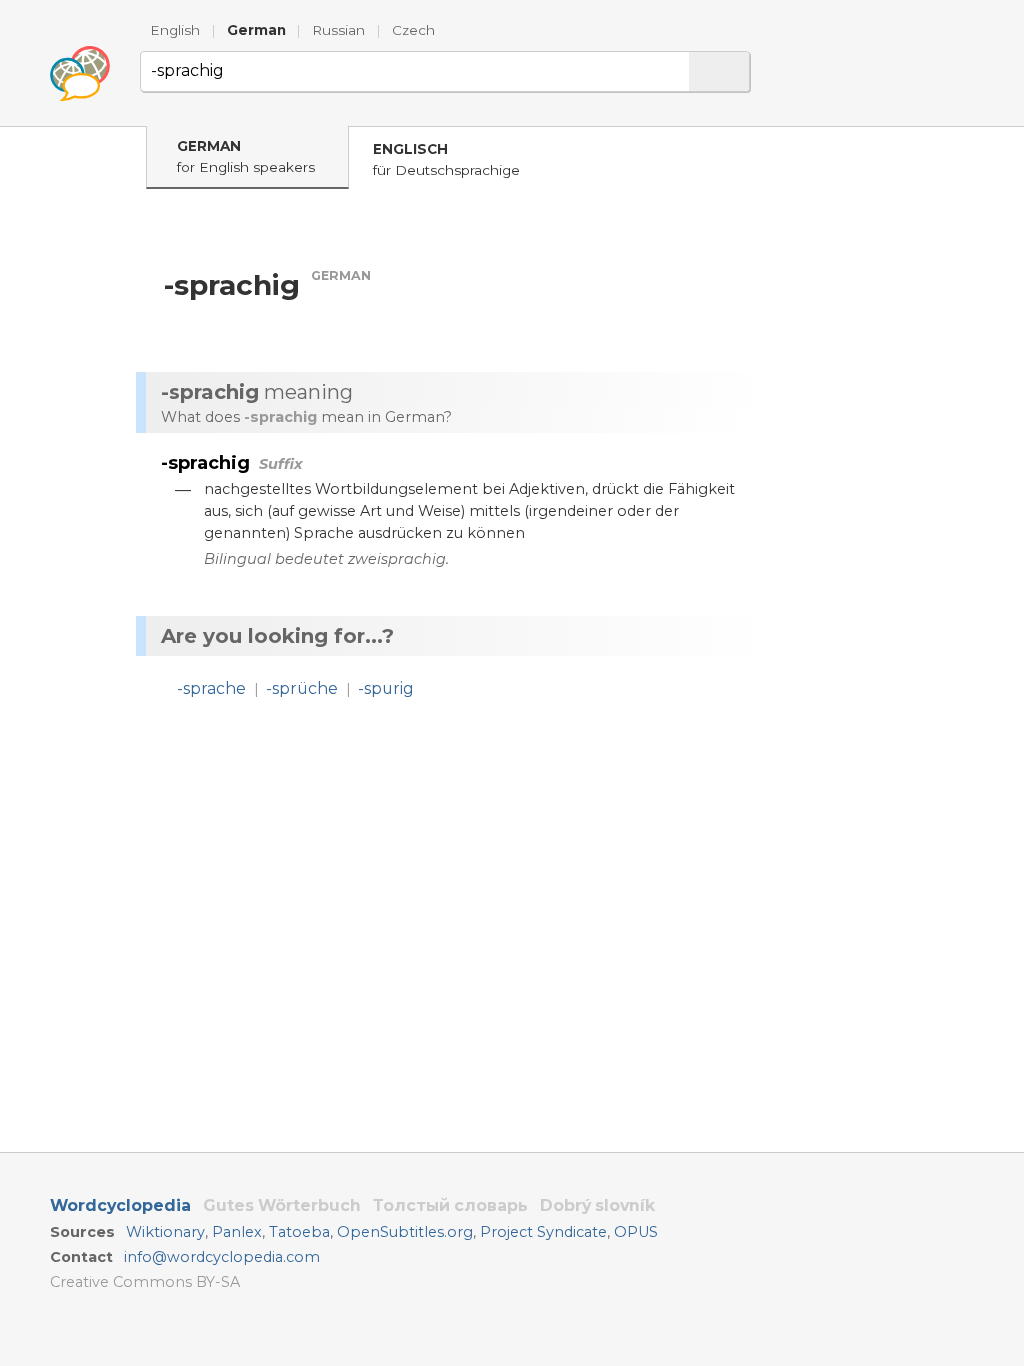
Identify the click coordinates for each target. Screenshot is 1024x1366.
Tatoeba (299, 1232)
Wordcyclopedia (120, 1205)
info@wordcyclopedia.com (222, 1257)
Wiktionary (165, 1232)
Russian (338, 30)
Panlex (237, 1232)
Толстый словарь (450, 1205)
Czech (413, 30)
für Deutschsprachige (446, 159)
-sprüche (302, 688)
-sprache (211, 688)
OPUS (636, 1232)
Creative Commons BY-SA (145, 1282)
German (256, 30)
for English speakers (246, 156)
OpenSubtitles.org (405, 1232)
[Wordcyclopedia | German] (80, 74)
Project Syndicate (543, 1232)
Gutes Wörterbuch (282, 1205)
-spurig (386, 688)
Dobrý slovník (597, 1205)
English (175, 30)
